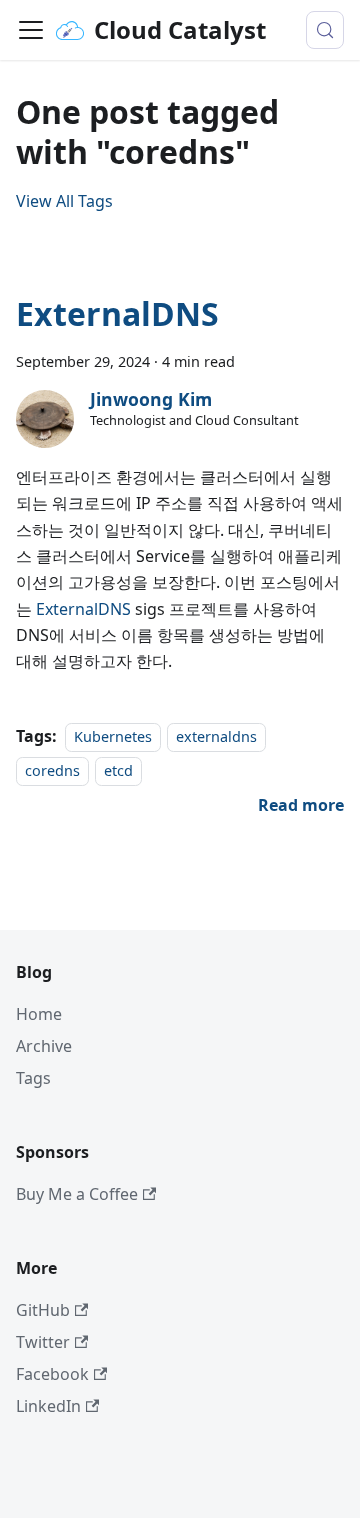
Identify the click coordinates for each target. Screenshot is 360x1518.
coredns (52, 770)
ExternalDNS (117, 313)
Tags (33, 1078)
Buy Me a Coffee (77, 1194)
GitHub (43, 1310)
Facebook (52, 1374)
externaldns (216, 736)
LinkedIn (48, 1406)
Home (39, 1014)
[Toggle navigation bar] (31, 30)
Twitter (43, 1342)
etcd (118, 770)
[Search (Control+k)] (325, 30)
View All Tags (64, 201)
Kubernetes (113, 736)
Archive (44, 1046)
